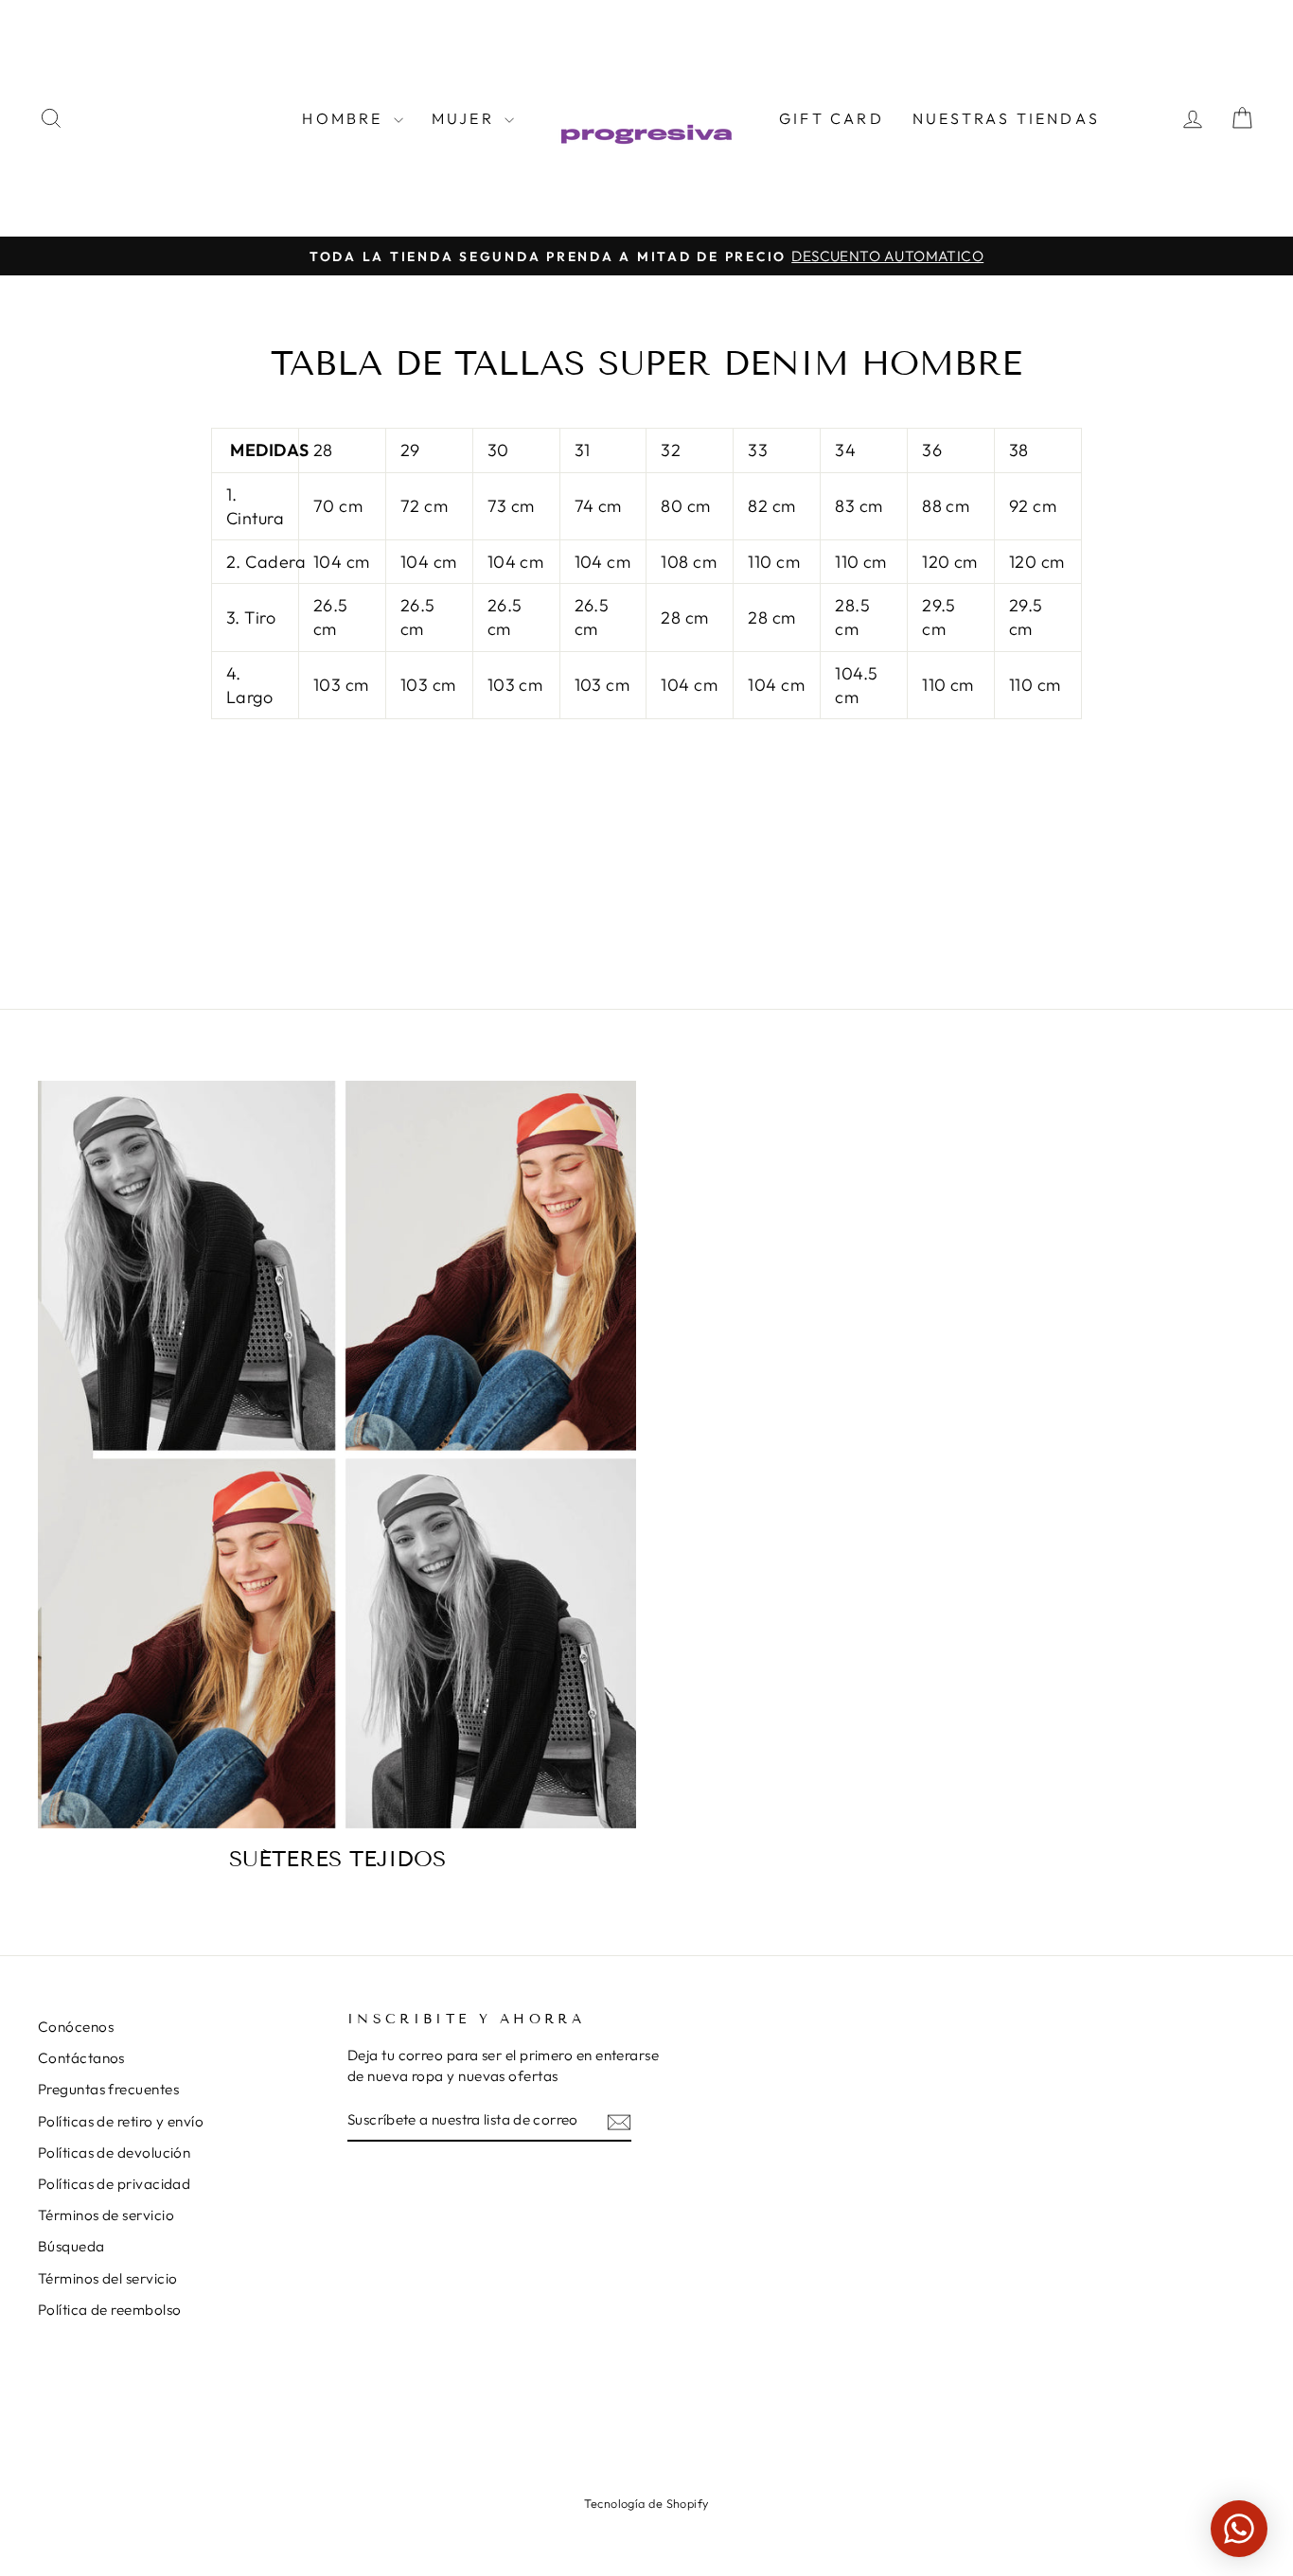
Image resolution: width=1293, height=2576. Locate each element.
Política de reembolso (109, 2310)
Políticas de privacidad (114, 2184)
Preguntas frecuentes (108, 2089)
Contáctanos (81, 2058)
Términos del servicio (107, 2278)
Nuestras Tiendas (1006, 118)
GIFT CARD (832, 118)
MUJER (466, 118)
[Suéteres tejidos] (337, 1455)
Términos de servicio (106, 2215)
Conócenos (76, 2027)
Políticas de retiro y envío (121, 2121)
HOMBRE (345, 118)
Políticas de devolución (114, 2153)
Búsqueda (71, 2246)
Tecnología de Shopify (646, 2503)
